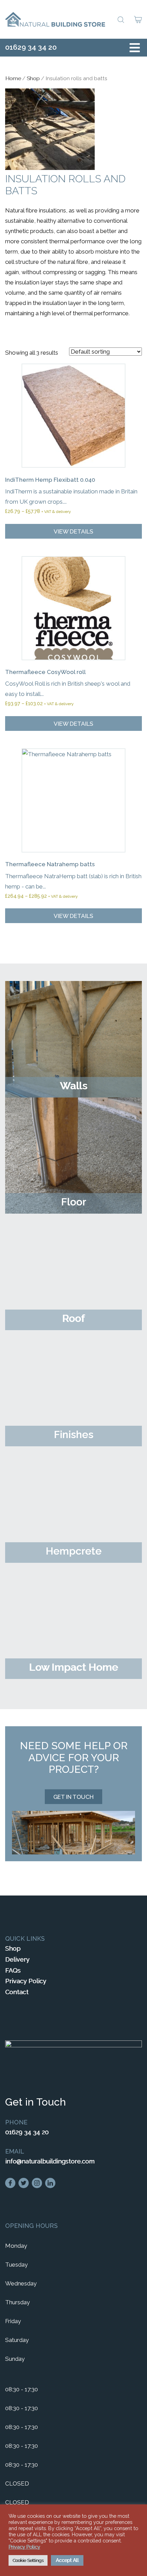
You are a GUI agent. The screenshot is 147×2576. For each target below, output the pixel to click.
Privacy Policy (26, 1981)
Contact (17, 1992)
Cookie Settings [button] (28, 2560)
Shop (33, 78)
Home (13, 78)
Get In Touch (73, 1797)
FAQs (13, 1970)
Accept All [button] (67, 2560)
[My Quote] (138, 20)
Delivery (17, 1959)
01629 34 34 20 (31, 47)
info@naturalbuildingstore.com (50, 2161)
